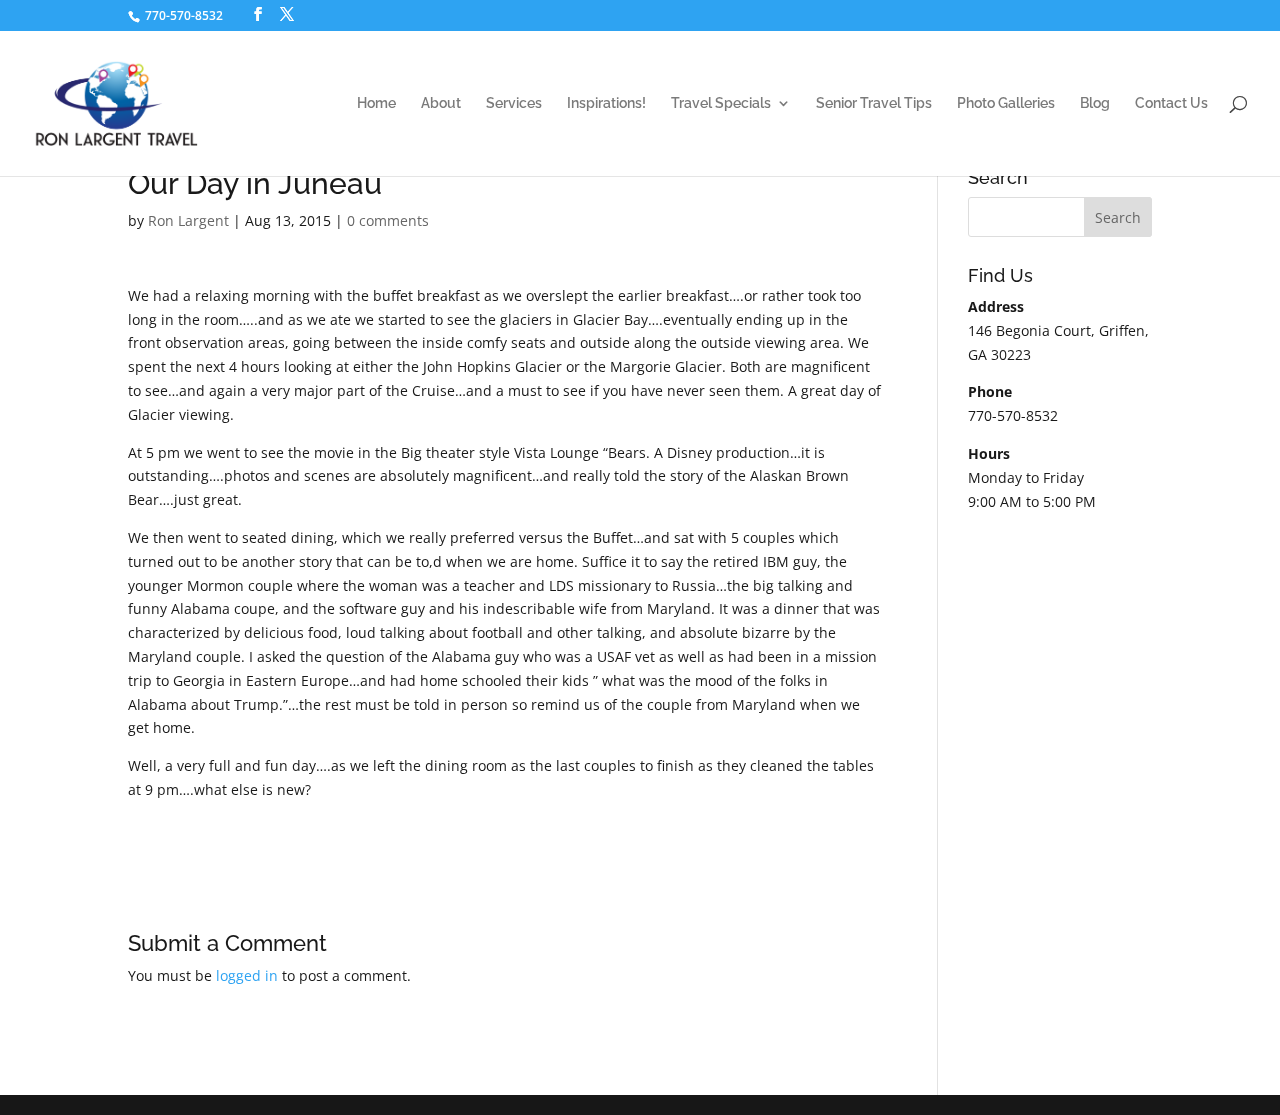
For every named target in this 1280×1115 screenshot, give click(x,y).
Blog (1095, 103)
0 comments (388, 220)
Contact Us (1171, 103)
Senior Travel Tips (874, 103)
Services (514, 103)
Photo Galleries (1006, 103)
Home (376, 103)
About (441, 103)
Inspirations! (606, 103)
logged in (247, 975)
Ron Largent (188, 220)
